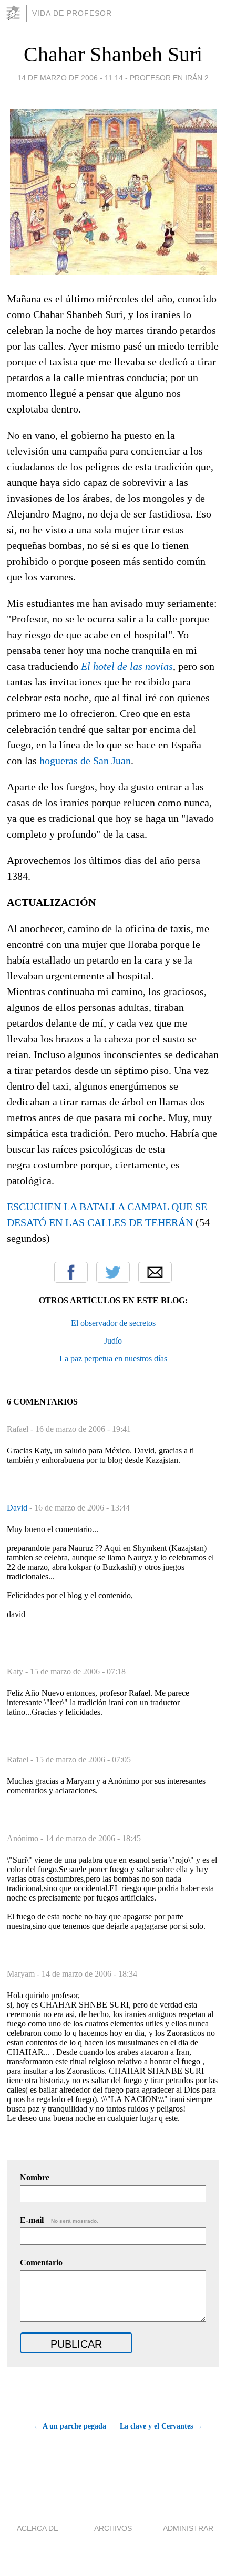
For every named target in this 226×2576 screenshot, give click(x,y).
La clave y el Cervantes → (161, 2426)
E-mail (59, 2220)
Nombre (35, 2177)
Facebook (71, 1272)
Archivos (113, 2528)
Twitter (113, 1272)
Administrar (188, 2528)
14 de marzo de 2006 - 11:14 (70, 78)
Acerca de (38, 2528)
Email (155, 1272)
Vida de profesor (72, 13)
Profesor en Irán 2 (169, 78)
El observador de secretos (113, 1323)
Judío (113, 1341)
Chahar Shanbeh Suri (113, 54)
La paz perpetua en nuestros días (113, 1359)
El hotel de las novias (127, 666)
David (18, 1508)
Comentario (41, 2262)
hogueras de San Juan (85, 761)
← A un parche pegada (70, 2426)
